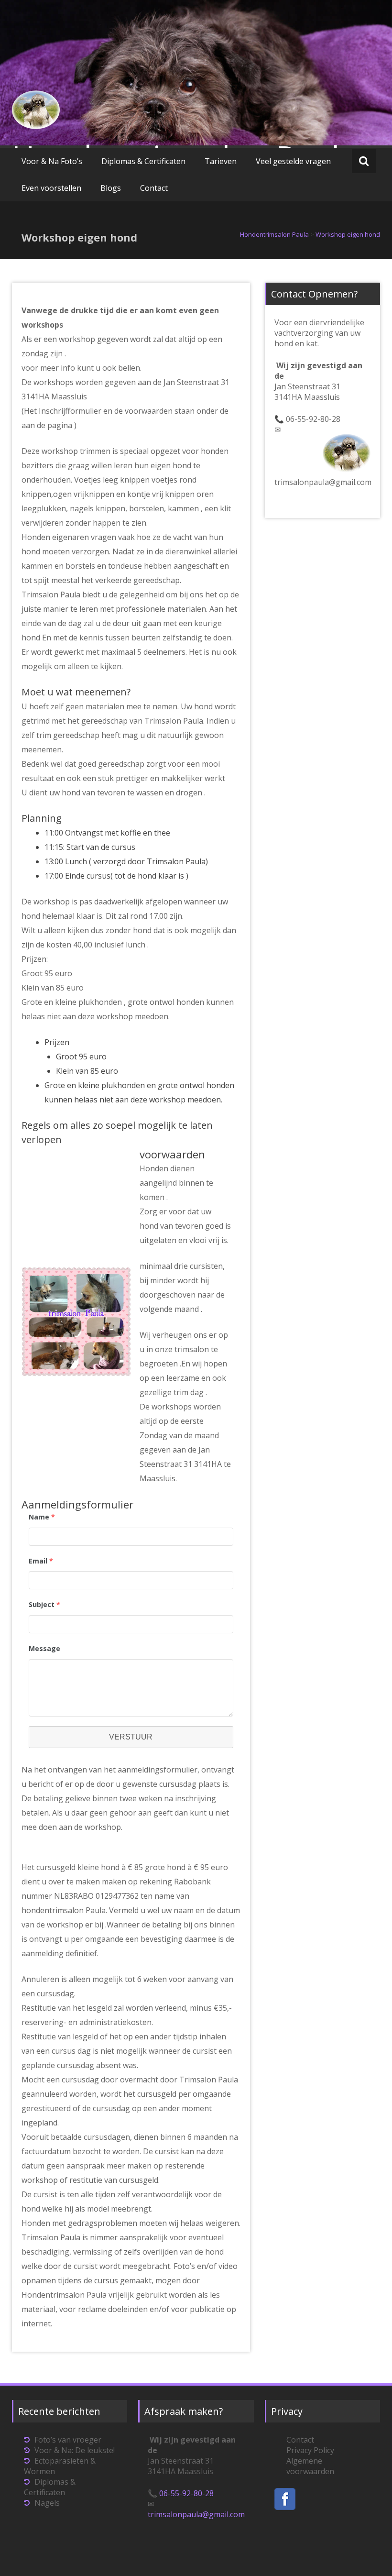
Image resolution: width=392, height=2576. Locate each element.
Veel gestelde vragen (293, 161)
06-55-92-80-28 (313, 419)
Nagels (47, 2503)
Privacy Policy (310, 2450)
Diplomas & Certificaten (143, 161)
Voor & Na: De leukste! (75, 2450)
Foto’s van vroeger (68, 2440)
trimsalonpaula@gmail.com (323, 482)
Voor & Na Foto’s (52, 161)
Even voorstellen (51, 188)
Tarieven (221, 161)
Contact (154, 188)
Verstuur (131, 1737)
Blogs (111, 188)
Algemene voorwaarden (310, 2466)
